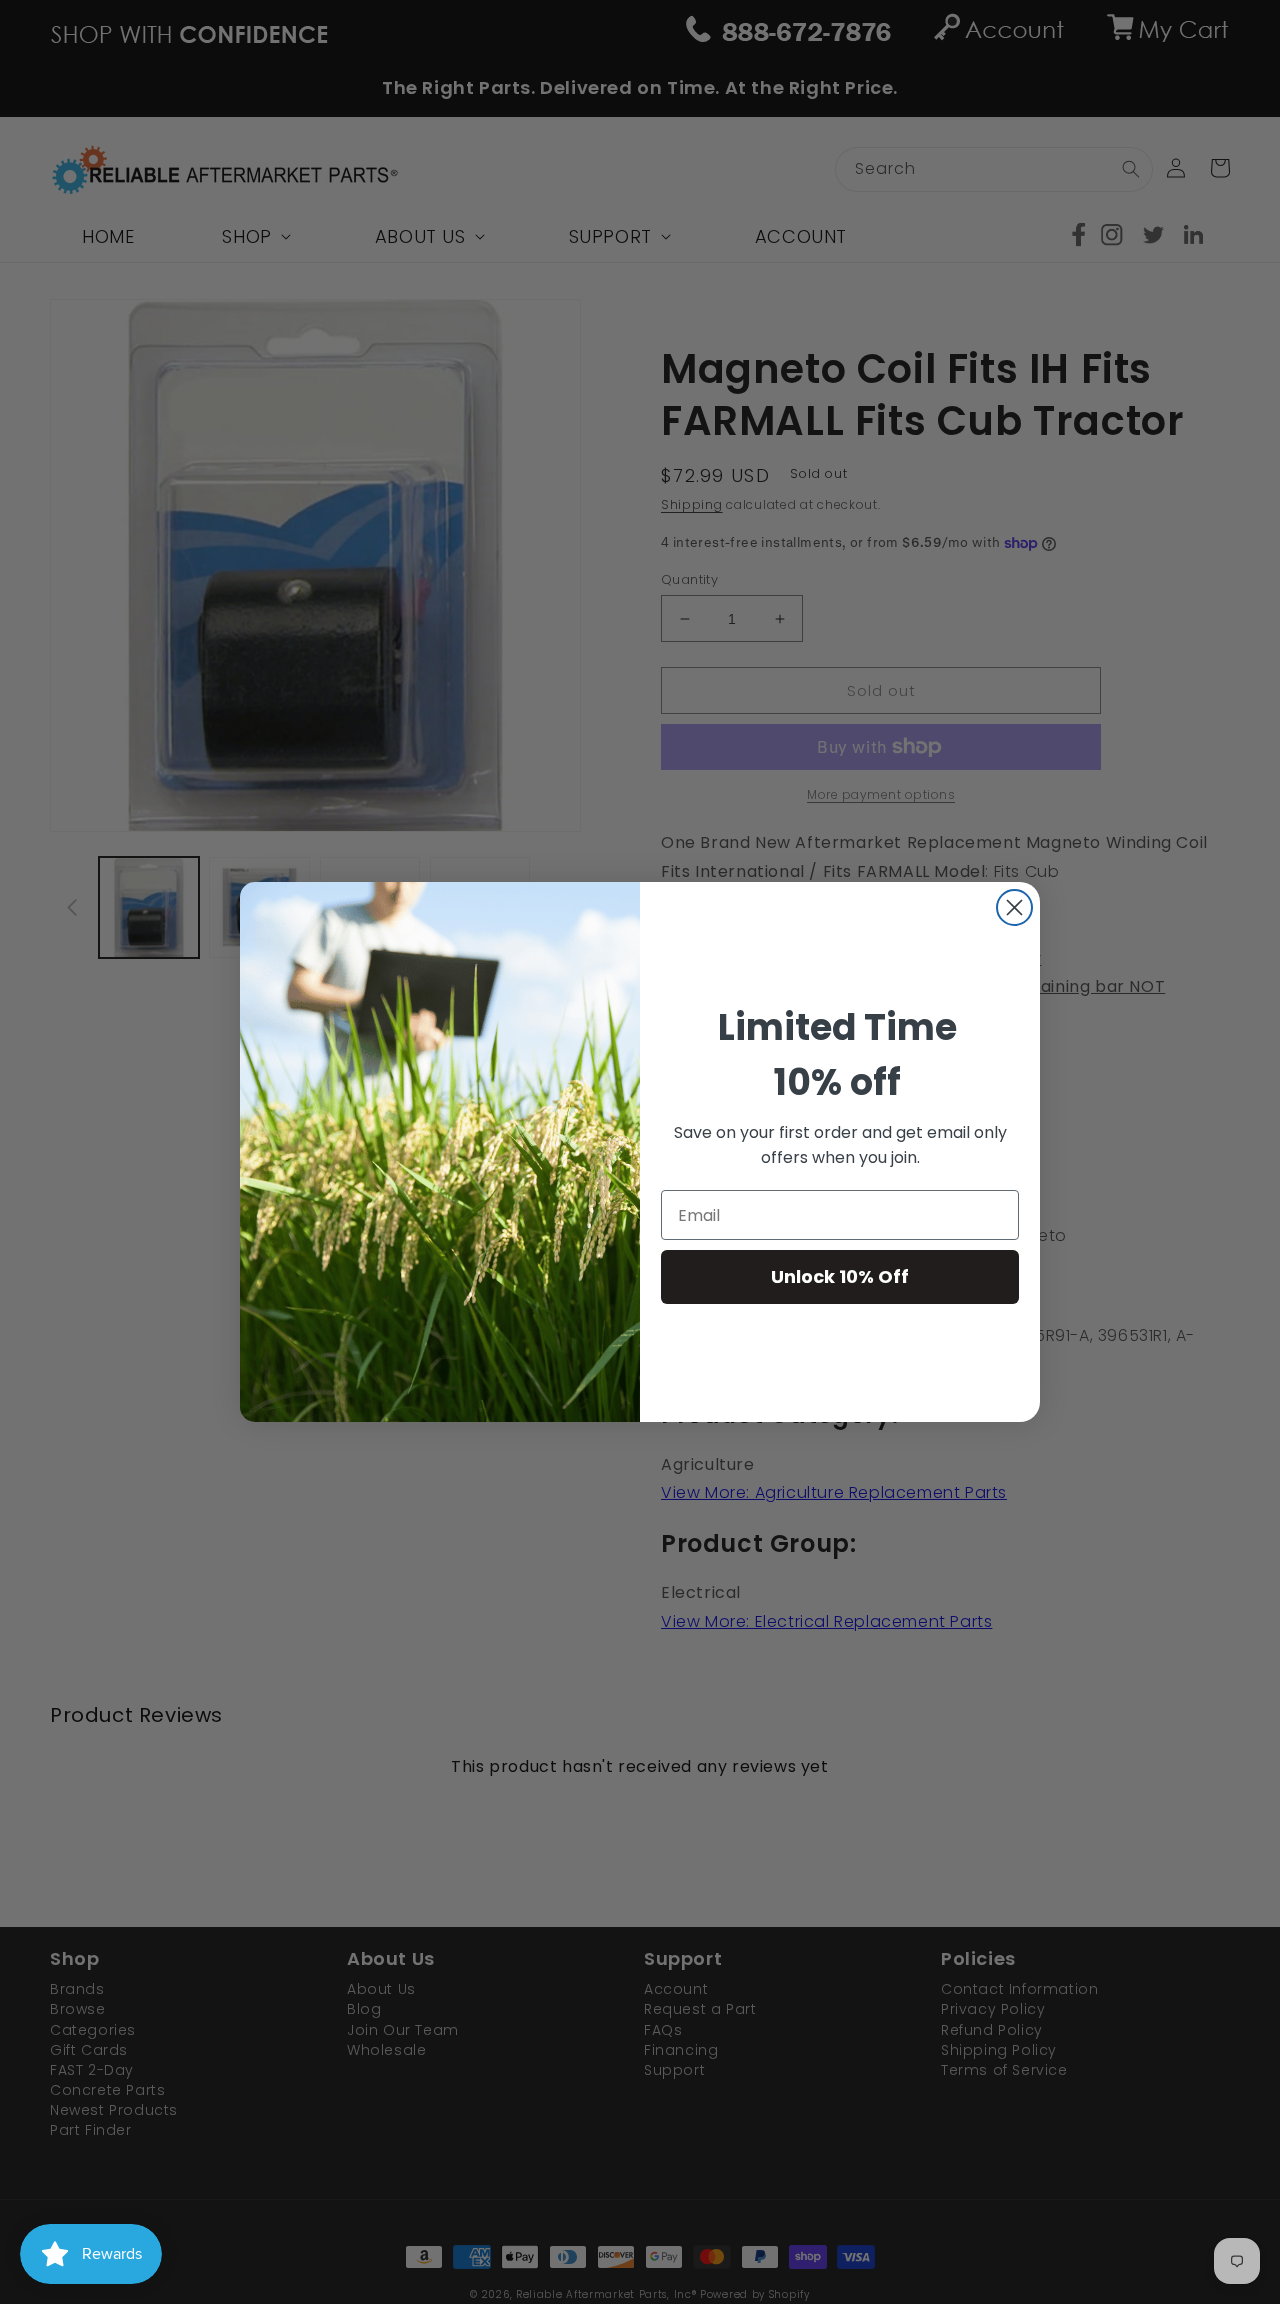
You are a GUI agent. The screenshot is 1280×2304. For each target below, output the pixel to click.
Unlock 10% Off (840, 1276)
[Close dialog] (1014, 907)
